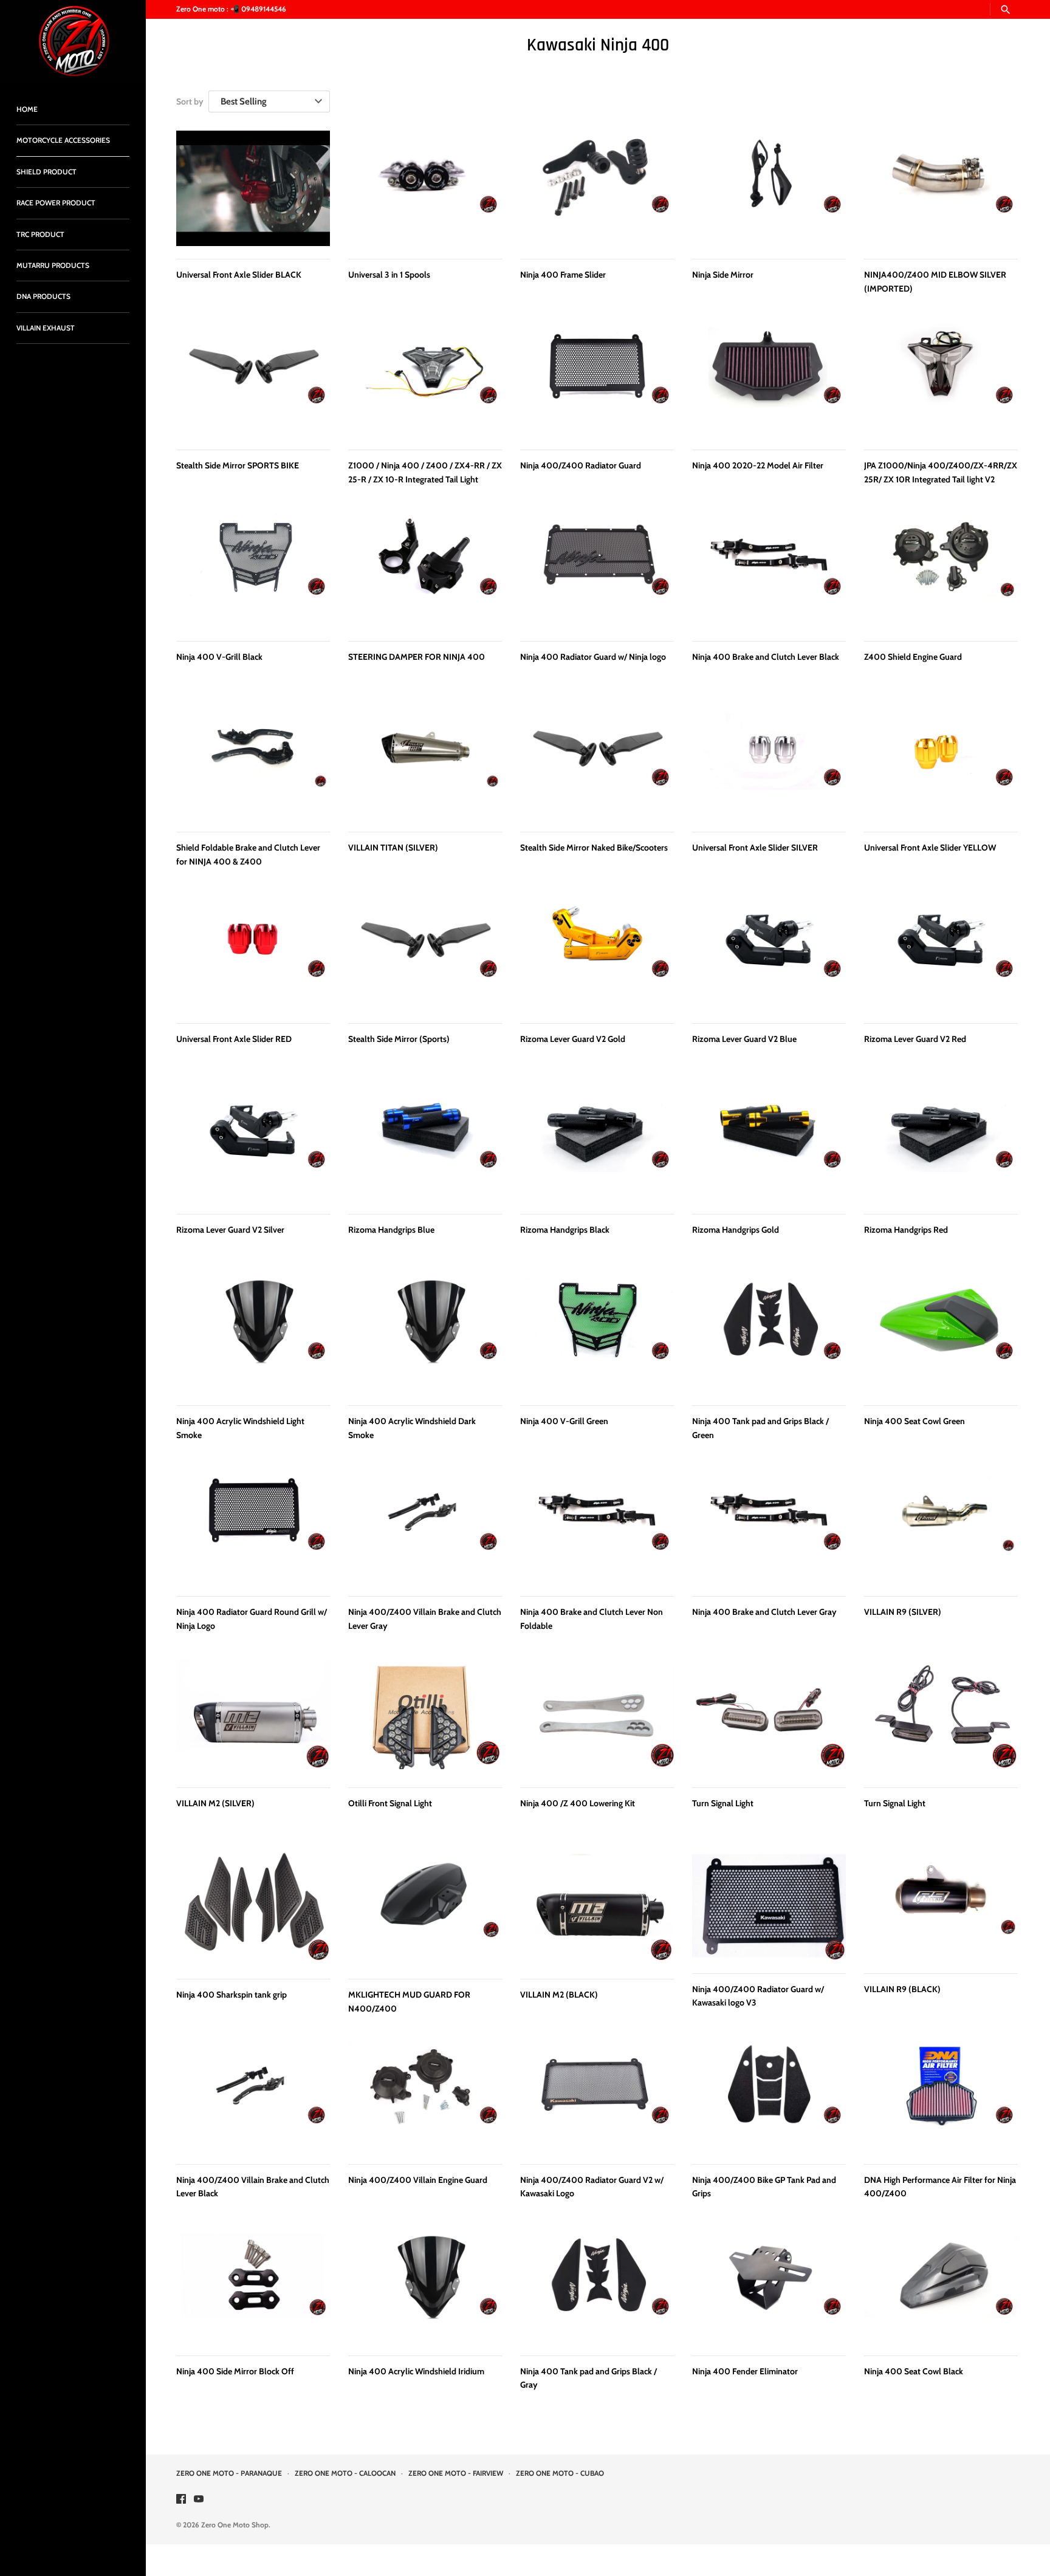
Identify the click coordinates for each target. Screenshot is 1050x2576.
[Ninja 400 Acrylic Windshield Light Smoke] (253, 1335)
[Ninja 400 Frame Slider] (597, 188)
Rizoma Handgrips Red (906, 1230)
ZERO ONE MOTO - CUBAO (560, 2473)
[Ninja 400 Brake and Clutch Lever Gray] (769, 1526)
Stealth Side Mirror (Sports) (399, 1039)
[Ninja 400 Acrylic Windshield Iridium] (425, 2288)
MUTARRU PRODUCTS (53, 265)
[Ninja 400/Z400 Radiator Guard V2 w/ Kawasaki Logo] (597, 2096)
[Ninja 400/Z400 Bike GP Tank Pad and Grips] (769, 2096)
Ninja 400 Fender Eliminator (745, 2371)
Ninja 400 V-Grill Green (564, 1421)
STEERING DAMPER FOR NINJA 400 (417, 657)
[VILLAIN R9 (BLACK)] (941, 1906)
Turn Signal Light (723, 1803)
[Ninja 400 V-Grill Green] (597, 1335)
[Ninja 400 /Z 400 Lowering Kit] (597, 1717)
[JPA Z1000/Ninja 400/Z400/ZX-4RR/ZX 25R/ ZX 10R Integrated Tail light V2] (941, 379)
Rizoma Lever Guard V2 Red (915, 1039)
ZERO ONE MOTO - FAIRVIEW (456, 2473)
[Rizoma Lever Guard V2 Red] (941, 953)
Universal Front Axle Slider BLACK (239, 275)
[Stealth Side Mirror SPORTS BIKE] (253, 379)
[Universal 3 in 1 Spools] (425, 188)
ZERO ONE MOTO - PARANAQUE (229, 2473)
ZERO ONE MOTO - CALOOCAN (345, 2473)
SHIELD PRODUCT (46, 172)
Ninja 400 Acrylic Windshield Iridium (416, 2371)
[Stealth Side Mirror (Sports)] (425, 953)
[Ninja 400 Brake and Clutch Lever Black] (769, 570)
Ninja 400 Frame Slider (563, 275)
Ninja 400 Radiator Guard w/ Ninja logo (593, 657)
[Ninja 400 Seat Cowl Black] (941, 2288)
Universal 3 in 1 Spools (389, 275)
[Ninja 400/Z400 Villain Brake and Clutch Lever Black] (253, 2096)
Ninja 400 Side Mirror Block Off (235, 2371)
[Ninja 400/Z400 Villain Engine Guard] (425, 2096)
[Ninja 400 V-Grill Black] (253, 570)
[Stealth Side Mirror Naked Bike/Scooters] (597, 761)
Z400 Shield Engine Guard (913, 657)
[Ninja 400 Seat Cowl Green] (941, 1335)
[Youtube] (199, 2500)
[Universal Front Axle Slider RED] (253, 953)
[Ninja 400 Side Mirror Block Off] (253, 2288)
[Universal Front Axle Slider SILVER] (769, 761)
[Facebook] (181, 2500)
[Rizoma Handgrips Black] (597, 1143)
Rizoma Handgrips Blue (391, 1230)
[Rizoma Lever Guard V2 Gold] (597, 953)
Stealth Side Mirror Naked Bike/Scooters (594, 848)
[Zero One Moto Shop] (73, 41)
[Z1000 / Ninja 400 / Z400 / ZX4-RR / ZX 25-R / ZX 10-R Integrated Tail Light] (425, 379)
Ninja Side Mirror (723, 275)
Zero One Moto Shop (235, 2525)
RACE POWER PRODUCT (56, 203)
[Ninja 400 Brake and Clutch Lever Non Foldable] (597, 1526)
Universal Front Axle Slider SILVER (755, 848)
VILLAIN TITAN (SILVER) (393, 848)
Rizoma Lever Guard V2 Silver (230, 1230)
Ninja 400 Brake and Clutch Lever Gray (764, 1612)
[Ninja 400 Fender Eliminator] (769, 2288)
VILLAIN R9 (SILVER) (903, 1612)
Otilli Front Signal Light (390, 1803)
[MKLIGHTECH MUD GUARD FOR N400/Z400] (425, 1908)
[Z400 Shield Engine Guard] (941, 570)
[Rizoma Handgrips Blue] (425, 1143)
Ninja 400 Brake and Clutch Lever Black (766, 657)
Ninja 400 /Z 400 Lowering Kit (578, 1803)
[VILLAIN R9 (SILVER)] (941, 1526)
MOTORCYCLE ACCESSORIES (63, 140)
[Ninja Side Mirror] (769, 188)
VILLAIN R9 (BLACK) (902, 1989)
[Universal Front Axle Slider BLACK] (253, 188)
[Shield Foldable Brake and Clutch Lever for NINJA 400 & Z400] (253, 761)
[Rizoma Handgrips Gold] (769, 1143)
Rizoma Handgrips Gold (736, 1230)
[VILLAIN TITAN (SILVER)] (425, 761)
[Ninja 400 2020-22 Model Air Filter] (769, 379)
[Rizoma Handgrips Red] (941, 1143)
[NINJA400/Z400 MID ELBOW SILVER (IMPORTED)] (941, 188)
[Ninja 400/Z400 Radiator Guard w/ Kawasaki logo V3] (769, 1906)
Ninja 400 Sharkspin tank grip (232, 1995)
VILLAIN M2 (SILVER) (215, 1803)
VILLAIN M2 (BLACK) (559, 1995)
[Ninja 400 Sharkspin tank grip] (253, 1908)
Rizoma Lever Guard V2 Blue (744, 1039)
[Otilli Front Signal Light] (425, 1717)
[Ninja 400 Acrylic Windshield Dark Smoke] (425, 1335)
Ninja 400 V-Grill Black (219, 657)
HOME (27, 109)
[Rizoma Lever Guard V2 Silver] (253, 1143)
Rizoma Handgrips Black (565, 1230)
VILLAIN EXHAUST (46, 328)
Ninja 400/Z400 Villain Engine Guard (418, 2180)
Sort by (190, 101)
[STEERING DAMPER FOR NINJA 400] (425, 570)
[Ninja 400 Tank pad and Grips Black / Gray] (597, 2288)
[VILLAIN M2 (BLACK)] (597, 1908)
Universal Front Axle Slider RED (234, 1039)
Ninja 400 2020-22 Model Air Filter (758, 465)
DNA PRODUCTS (43, 296)
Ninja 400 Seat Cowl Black (914, 2371)
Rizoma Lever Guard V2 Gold (573, 1039)
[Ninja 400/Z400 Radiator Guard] (597, 379)
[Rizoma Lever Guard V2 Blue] (769, 953)
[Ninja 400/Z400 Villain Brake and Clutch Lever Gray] (425, 1526)
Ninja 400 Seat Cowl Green (914, 1421)
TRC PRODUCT (40, 235)
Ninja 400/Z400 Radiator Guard (581, 465)
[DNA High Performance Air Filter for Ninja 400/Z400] (941, 2096)
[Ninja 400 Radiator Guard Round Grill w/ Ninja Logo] (253, 1526)
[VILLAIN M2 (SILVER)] (253, 1717)
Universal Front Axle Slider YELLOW (930, 848)
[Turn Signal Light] (769, 1717)
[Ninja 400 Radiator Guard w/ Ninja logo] (597, 570)
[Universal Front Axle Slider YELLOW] (941, 761)
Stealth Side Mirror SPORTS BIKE (238, 465)
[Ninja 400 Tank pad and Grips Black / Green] (769, 1335)
